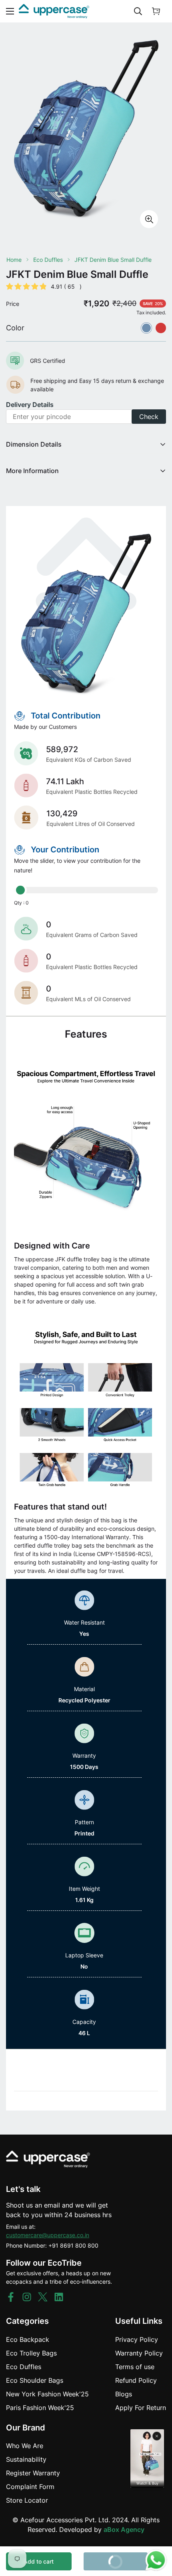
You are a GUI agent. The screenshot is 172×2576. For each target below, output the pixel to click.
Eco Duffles (48, 260)
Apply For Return (141, 2408)
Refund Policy (136, 2380)
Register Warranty (33, 2473)
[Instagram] (27, 2297)
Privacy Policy (137, 2339)
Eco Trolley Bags (31, 2353)
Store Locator (27, 2500)
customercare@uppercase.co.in (48, 2235)
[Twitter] (43, 2297)
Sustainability (26, 2459)
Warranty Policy (139, 2353)
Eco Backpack (28, 2339)
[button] (156, 11)
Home (14, 260)
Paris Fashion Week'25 (40, 2408)
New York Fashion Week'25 (47, 2394)
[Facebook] (11, 2297)
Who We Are (25, 2446)
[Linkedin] (59, 2297)
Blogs (124, 2394)
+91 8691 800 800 (73, 2245)
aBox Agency (124, 2529)
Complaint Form (30, 2487)
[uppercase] (54, 11)
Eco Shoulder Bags (35, 2380)
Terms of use (135, 2367)
